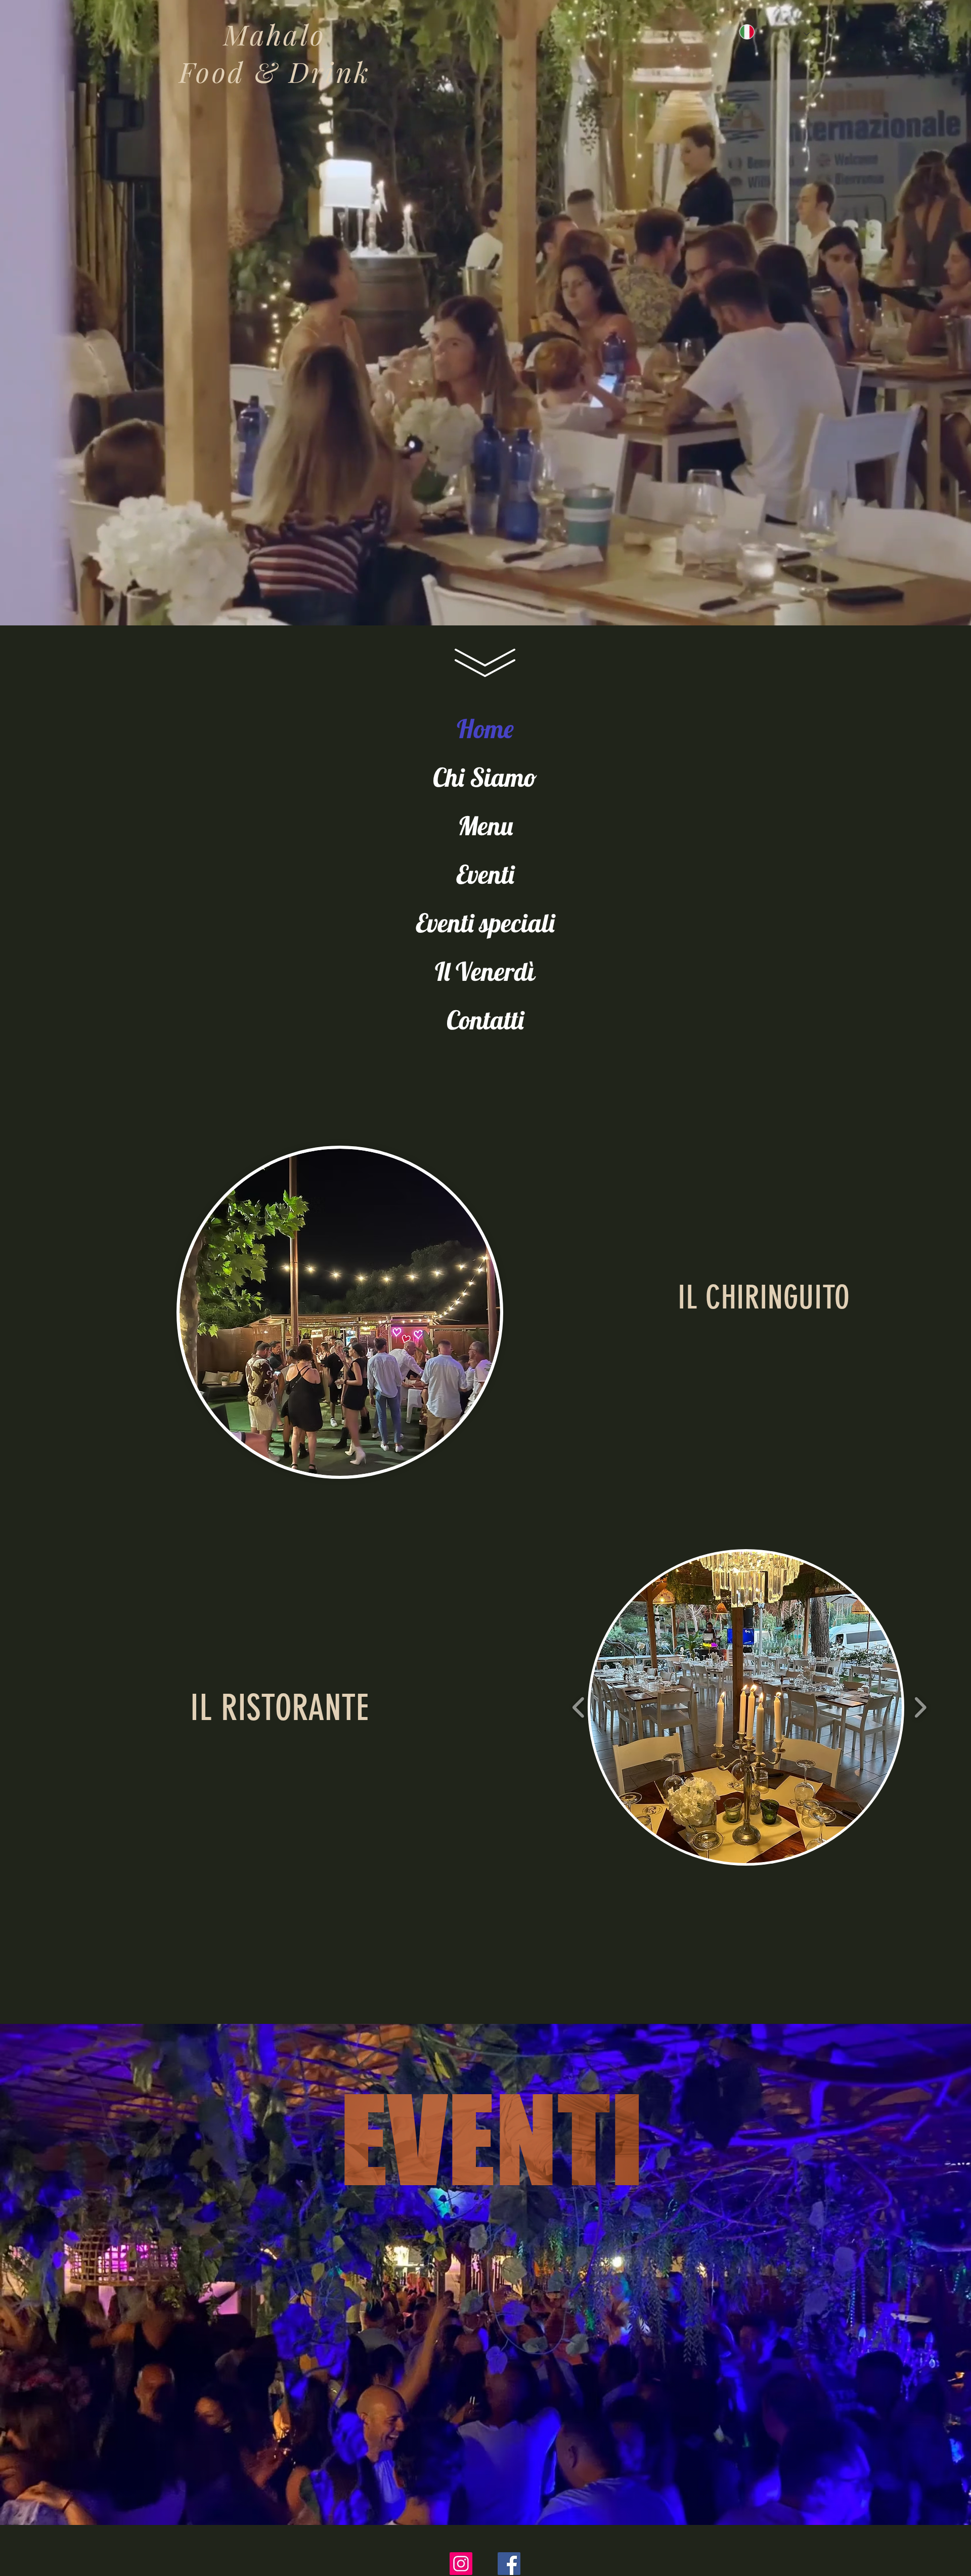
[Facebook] (509, 2564)
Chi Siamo (485, 777)
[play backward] (579, 1707)
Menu (485, 826)
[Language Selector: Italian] (752, 32)
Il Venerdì (485, 971)
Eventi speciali (485, 923)
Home (485, 729)
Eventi (485, 874)
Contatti (485, 1020)
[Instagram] (461, 2564)
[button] (746, 1707)
